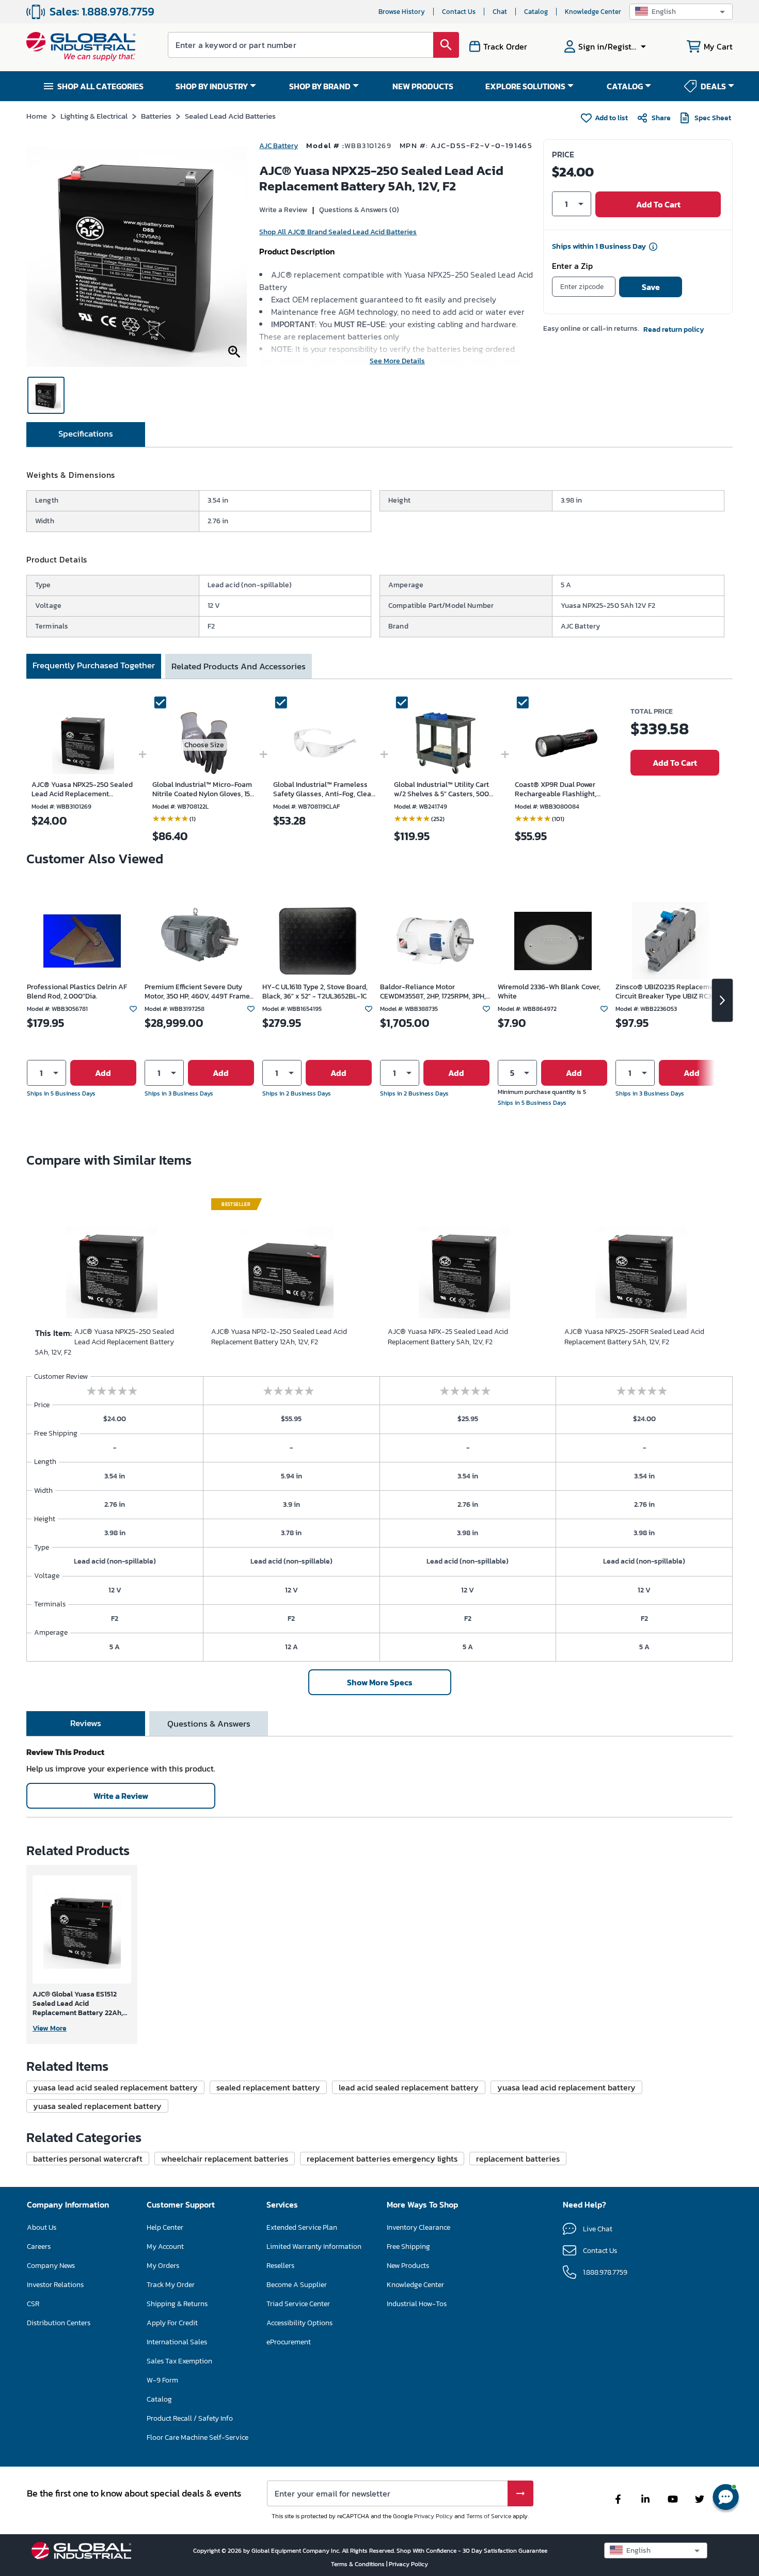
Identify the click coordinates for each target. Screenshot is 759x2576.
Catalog (536, 12)
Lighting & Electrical (94, 116)
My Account (165, 2247)
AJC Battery (279, 146)
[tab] (86, 434)
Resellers (280, 2266)
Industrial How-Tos (417, 2304)
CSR (33, 2304)
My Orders (163, 2266)
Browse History (402, 12)
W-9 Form (162, 2380)
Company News (51, 2266)
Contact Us (459, 12)
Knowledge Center (593, 12)
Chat (500, 12)
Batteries (156, 116)
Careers (39, 2247)
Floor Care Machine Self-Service (197, 2437)
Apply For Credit (172, 2323)
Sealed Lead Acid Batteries (230, 116)
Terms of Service (489, 2516)
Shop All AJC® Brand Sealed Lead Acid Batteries (338, 232)
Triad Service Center (298, 2304)
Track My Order (171, 2285)
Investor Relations (55, 2285)
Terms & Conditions (359, 2564)
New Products (408, 2266)
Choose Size (204, 745)
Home (37, 116)
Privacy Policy (433, 2516)
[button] (681, 12)
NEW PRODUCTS (423, 86)
